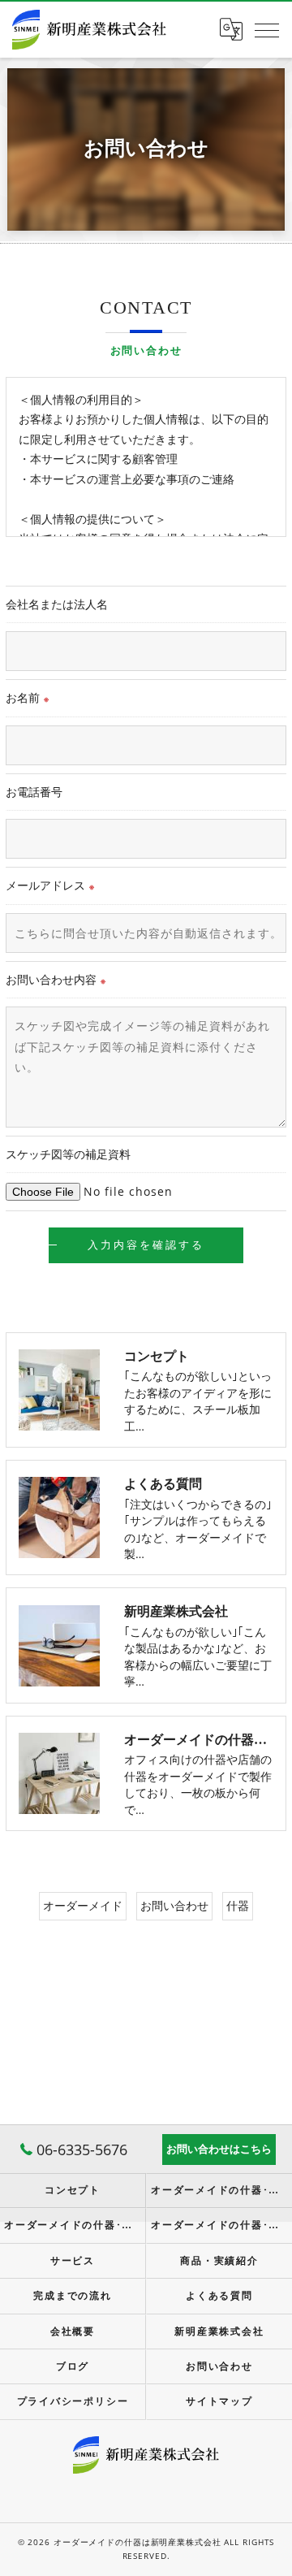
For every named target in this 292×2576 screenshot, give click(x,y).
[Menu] (267, 29)
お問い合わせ (174, 1905)
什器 (238, 1905)
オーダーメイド (83, 1905)
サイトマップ (219, 2401)
